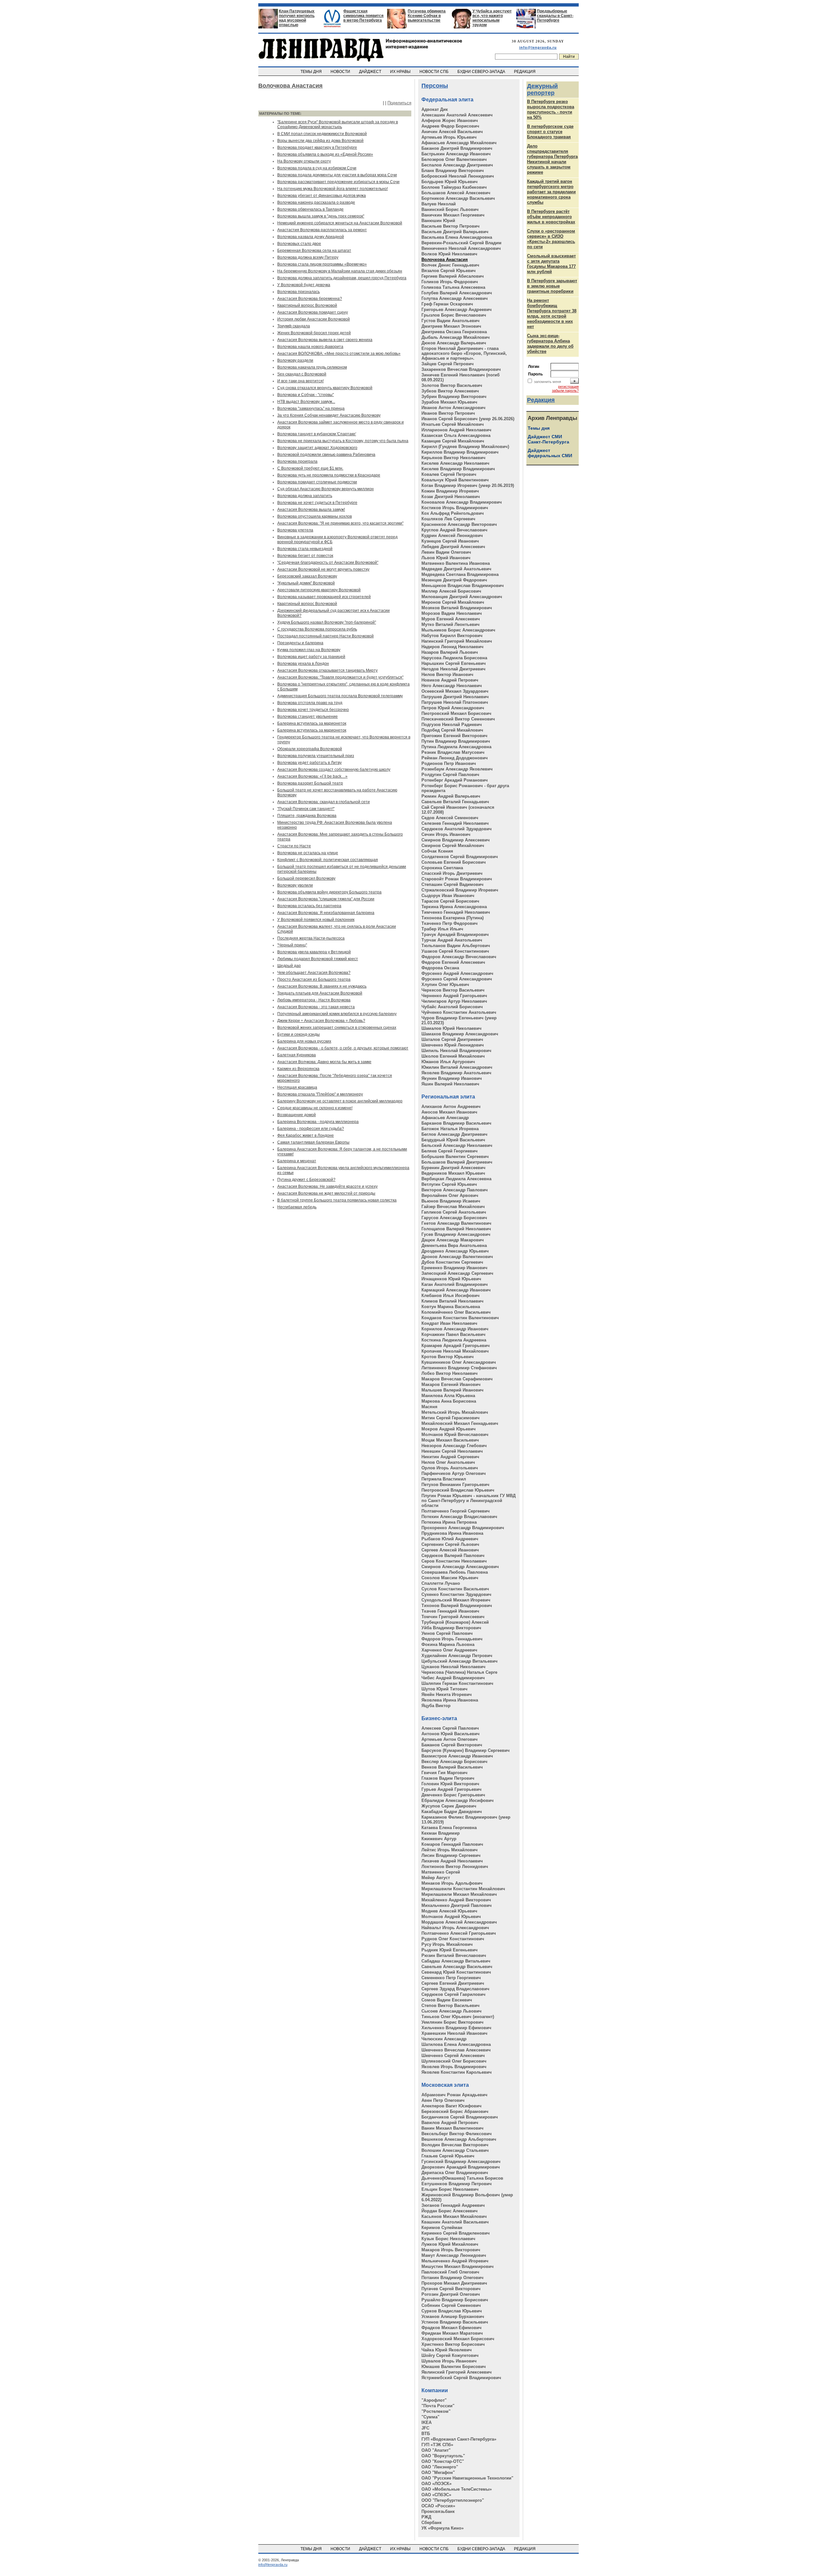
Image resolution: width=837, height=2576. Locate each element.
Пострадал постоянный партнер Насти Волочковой (325, 636)
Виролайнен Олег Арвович (450, 1195)
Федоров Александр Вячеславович (459, 957)
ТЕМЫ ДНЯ (312, 72)
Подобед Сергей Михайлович (452, 730)
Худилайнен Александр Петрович (457, 1656)
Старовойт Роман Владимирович (457, 879)
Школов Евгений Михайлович (453, 1056)
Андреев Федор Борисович (450, 126)
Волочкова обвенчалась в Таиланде (310, 209)
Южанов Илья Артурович (448, 1062)
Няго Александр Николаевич (452, 686)
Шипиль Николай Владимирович (456, 1051)
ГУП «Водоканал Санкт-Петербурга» (459, 2439)
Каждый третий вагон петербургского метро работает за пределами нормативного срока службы (551, 192)
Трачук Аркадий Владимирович (455, 934)
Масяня (429, 1407)
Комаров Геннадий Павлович (452, 1844)
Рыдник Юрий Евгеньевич (450, 1950)
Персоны (435, 86)
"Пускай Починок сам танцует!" (306, 809)
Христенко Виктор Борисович (453, 2344)
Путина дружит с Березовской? (306, 1180)
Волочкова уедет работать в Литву (309, 763)
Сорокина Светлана (442, 868)
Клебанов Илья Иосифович (451, 1296)
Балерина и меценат (297, 1161)
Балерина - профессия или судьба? (311, 1129)
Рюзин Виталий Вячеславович (454, 1955)
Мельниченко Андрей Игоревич (455, 2261)
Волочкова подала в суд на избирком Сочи (317, 168)
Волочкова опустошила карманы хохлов (315, 516)
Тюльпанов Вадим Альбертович (456, 946)
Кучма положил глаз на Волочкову (309, 650)
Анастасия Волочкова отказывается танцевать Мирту (327, 670)
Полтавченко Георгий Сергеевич (456, 1511)
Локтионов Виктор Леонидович (455, 1867)
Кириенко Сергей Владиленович (456, 2233)
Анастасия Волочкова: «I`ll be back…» (312, 776)
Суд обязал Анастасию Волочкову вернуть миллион (325, 489)
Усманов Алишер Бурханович (453, 2317)
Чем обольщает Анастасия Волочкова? (314, 973)
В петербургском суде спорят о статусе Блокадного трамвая (550, 132)
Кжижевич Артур (439, 1839)
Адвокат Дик (435, 109)
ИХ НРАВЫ (401, 72)
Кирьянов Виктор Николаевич (453, 458)
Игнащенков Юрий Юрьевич (451, 1279)
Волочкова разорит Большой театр (310, 783)
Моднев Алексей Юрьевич (449, 1911)
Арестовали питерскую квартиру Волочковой (319, 590)
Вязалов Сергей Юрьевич (449, 271)
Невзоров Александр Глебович (454, 1446)
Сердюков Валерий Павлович (453, 1556)
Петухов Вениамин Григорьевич (455, 1485)
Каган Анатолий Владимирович (455, 1284)
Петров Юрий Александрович (453, 708)
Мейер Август (436, 1878)
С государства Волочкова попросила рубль (317, 629)
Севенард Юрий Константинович (456, 1972)
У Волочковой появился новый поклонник (316, 920)
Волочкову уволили (295, 885)
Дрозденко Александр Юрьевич (455, 1251)
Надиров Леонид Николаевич (453, 647)
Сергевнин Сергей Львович (450, 1544)
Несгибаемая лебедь (297, 1207)
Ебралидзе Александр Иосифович (458, 1800)
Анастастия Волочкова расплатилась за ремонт (322, 230)
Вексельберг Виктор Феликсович (457, 2134)
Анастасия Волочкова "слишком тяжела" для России (326, 899)
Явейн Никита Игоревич (447, 1694)
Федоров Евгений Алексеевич (453, 962)
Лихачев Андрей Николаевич (452, 1861)
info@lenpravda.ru (538, 47)
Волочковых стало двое (299, 244)
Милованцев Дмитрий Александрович (462, 597)
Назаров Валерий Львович (450, 652)
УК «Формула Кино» (443, 2528)
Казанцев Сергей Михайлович (453, 441)
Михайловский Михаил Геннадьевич (460, 1423)
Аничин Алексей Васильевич (452, 132)
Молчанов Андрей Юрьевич (451, 1917)
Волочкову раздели (295, 360)
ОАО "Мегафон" (438, 2472)
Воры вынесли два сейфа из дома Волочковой (320, 141)
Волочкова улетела (295, 530)
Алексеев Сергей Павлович (450, 1728)
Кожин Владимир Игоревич (450, 491)
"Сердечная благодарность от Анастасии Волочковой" (328, 562)
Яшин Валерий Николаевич (450, 1084)
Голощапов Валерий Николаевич (456, 1229)
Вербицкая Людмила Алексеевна (456, 1179)
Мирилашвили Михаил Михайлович (459, 1894)
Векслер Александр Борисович (454, 1762)
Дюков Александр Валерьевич (454, 343)
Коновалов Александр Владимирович (462, 502)
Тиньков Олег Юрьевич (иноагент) (458, 2017)
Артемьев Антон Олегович (450, 1739)
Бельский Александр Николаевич (457, 1145)
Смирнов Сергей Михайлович (453, 846)
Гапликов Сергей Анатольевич (454, 1212)
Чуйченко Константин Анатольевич (459, 1012)
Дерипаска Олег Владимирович (455, 2173)
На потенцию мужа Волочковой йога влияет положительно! (333, 189)
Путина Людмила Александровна (456, 747)
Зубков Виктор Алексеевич (450, 391)
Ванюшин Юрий (438, 221)
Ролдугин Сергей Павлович (450, 775)
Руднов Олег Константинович (453, 1939)
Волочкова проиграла (297, 461)
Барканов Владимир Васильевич (456, 1123)
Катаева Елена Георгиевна (449, 1828)
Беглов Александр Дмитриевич (454, 1134)
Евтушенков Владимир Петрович (457, 2184)
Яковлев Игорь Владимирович (454, 2067)
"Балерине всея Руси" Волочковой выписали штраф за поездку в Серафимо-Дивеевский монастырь (338, 124)
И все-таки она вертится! (300, 381)
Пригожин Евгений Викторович (454, 736)
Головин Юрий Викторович (450, 1784)
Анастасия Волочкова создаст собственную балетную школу (334, 769)
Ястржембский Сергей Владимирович (461, 2378)
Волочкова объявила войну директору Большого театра (329, 892)
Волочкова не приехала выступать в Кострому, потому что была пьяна (343, 441)
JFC (425, 2428)
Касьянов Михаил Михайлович (454, 2216)
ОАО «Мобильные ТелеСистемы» (457, 2489)
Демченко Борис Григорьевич (453, 1795)
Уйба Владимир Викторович (451, 1628)
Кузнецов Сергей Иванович (450, 541)
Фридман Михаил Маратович (452, 2333)
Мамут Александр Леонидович (454, 2255)
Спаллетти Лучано (441, 1583)
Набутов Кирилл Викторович (452, 636)
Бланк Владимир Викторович (453, 171)
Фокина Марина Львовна (448, 1644)
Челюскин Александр (444, 2039)
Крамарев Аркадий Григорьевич (456, 1346)
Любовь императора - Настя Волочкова (314, 1000)
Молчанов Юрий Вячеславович (455, 1435)
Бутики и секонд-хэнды (299, 1034)
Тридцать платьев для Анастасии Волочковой (320, 993)
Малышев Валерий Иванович (453, 1390)
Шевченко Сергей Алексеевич (453, 2056)
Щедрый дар (289, 966)
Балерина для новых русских (304, 1041)
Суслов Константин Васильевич (455, 1589)
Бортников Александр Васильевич (458, 198)
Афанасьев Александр (445, 1118)
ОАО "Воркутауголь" (443, 2456)
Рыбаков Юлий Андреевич (450, 1539)
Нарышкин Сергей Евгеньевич (454, 663)
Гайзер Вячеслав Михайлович (453, 1207)
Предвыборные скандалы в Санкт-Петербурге (555, 16)
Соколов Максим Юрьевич (450, 1578)
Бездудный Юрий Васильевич (453, 1140)
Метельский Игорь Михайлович (455, 1412)
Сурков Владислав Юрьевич (452, 2311)
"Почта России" (438, 2406)
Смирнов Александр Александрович (460, 1567)
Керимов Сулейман (442, 2228)
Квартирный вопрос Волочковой (307, 305)
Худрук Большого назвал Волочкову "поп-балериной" (327, 622)
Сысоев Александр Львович (452, 2011)
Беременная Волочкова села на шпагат (314, 251)
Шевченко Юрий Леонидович (453, 1045)
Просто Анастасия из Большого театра (314, 979)
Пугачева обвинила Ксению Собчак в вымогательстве (427, 16)
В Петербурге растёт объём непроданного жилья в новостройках (551, 217)
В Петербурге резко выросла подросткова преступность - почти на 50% (551, 109)
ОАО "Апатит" (436, 2450)
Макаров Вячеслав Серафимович (457, 1379)
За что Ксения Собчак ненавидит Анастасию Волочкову (329, 415)
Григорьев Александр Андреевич (457, 310)
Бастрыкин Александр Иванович (456, 154)
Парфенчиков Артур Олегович (454, 1473)
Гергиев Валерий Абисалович (453, 276)
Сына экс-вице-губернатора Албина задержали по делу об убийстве (550, 344)
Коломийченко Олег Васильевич (456, 1312)
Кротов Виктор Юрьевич (448, 1357)
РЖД (426, 2517)
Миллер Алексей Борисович (451, 591)
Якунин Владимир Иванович (452, 1078)
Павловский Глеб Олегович (450, 2272)
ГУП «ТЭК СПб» (437, 2445)
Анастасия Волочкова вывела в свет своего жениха (325, 340)
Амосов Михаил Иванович (449, 1112)
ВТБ (426, 2434)
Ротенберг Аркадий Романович (455, 780)
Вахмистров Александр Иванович (457, 1756)
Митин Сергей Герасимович (451, 1418)
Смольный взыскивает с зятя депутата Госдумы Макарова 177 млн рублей (551, 264)
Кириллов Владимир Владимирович (460, 452)
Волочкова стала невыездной (305, 549)
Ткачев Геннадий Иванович (450, 1611)
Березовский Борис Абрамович (455, 2111)
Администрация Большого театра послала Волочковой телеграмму (340, 696)
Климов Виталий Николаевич (453, 1301)
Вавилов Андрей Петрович (450, 2123)
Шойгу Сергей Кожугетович (450, 2355)
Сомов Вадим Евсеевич (447, 2000)
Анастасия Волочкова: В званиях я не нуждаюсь (322, 986)
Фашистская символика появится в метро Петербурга (363, 16)
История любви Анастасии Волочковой (314, 319)
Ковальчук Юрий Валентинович (455, 480)
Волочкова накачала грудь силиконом (312, 367)
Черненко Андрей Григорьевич (454, 996)
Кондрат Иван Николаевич (449, 1323)
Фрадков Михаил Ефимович (452, 2328)
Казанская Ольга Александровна (456, 435)
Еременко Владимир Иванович (454, 1268)
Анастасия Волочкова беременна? (310, 299)
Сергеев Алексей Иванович (450, 1550)
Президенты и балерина (300, 643)
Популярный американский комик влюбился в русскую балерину (337, 1014)
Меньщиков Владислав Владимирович (463, 586)
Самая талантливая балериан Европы (313, 1142)
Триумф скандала (294, 326)
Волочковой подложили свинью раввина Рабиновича (326, 455)
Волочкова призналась (299, 292)
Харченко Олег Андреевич (449, 1650)
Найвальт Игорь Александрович (455, 1928)
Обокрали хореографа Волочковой (310, 749)
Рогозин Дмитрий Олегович (451, 2294)
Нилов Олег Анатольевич (448, 1462)
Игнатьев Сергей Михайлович (453, 424)
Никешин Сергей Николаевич (452, 1451)
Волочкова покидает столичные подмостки (317, 482)
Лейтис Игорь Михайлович (450, 1850)
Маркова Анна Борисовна (449, 1401)
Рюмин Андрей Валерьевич (451, 796)
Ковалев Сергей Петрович (449, 474)
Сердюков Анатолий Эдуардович (457, 829)
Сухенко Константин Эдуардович (456, 1594)
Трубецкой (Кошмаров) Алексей (455, 1622)
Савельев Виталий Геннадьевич (455, 802)
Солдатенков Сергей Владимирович (460, 857)
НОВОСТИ (341, 72)
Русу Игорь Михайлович (447, 1944)
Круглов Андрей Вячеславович (454, 530)
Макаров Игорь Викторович (451, 2250)
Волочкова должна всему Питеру (308, 257)
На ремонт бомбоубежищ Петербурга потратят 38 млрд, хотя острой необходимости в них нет (552, 313)
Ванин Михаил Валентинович (453, 2128)
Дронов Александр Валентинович (457, 1257)
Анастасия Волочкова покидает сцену (313, 312)
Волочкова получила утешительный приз (316, 756)
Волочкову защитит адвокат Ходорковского (317, 448)
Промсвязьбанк (438, 2511)
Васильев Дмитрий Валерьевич (455, 232)
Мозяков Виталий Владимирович (457, 608)
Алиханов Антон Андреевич (451, 1106)
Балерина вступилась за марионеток (312, 723)
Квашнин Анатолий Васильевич (455, 2222)
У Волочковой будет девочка (304, 285)
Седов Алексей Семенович (450, 818)
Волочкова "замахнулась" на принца (311, 408)
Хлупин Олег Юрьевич (445, 985)
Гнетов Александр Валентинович (456, 1223)
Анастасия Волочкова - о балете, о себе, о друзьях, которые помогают (343, 1048)
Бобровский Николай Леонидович (458, 176)
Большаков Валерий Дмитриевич (457, 1162)
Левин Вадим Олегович (446, 552)
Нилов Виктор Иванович (447, 674)
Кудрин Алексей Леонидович (452, 536)
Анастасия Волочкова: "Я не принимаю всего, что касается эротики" (340, 523)
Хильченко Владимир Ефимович (456, 2028)
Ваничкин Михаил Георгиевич (453, 215)
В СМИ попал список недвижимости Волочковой (322, 134)
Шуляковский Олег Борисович (454, 2061)
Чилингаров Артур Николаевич (454, 1001)
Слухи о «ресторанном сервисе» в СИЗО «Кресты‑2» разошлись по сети (551, 239)
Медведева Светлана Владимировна (460, 574)
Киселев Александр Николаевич (455, 463)
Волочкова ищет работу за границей (311, 657)
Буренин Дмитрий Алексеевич (453, 1168)
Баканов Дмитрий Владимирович (457, 148)
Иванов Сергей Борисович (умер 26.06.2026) (468, 419)
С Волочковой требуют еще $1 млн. (310, 468)
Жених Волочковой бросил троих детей (314, 333)
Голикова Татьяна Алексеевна (453, 287)
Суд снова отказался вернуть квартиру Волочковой (325, 388)
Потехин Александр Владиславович (459, 1517)
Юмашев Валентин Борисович (454, 2367)
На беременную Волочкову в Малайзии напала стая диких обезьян (340, 271)
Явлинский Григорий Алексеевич (457, 2372)
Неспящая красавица (297, 1087)
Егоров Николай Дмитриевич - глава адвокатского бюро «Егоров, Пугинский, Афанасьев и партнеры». (464, 353)
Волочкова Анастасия (445, 259)
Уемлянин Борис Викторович (453, 2022)
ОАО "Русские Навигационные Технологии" (467, 2478)
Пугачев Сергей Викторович (451, 2289)
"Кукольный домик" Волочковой (306, 583)
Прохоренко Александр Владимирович (463, 1528)
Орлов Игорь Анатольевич (450, 1468)
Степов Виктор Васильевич (451, 2005)
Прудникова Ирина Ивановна (452, 1533)
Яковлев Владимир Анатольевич (456, 1073)
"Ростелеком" (436, 2411)
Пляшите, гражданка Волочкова (307, 816)
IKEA (427, 2422)
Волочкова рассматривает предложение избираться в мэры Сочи (338, 182)
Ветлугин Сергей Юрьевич (449, 1184)
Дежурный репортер (542, 89)
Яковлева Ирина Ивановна (450, 1700)
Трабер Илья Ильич (442, 929)
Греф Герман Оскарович (447, 304)
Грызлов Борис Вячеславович (454, 315)
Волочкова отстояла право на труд (310, 703)
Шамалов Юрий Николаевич (452, 1028)
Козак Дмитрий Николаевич (451, 497)
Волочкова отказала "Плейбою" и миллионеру (320, 1094)
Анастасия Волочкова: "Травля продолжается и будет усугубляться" (340, 677)
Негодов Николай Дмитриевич (453, 669)
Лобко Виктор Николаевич (450, 1373)
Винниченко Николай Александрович (461, 248)
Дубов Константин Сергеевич (452, 1262)
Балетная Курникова (297, 1055)
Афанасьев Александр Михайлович (459, 143)
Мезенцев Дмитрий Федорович (454, 580)
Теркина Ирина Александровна (454, 907)
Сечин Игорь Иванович (446, 834)
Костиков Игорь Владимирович (455, 508)
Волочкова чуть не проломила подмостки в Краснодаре (329, 475)
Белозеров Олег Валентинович (454, 159)
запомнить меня (547, 382)
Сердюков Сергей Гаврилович (453, 1994)
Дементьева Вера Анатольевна (454, 1245)
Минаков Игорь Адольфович (452, 1883)
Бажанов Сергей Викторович (452, 1745)
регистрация (568, 387)
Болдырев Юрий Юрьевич (450, 182)
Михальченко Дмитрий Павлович (457, 1905)
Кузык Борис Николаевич (448, 2239)
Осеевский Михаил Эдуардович (455, 691)
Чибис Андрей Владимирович (453, 1678)
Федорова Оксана (440, 968)
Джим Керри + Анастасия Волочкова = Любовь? (321, 1021)
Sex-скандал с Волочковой (302, 374)
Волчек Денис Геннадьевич (450, 265)
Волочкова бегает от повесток (305, 556)
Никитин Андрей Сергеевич (450, 1457)
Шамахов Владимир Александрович (460, 1034)
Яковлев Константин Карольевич (457, 2072)
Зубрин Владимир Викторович (454, 397)
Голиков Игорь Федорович (450, 282)
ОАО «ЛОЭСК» (436, 2484)
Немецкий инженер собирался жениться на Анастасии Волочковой (340, 223)
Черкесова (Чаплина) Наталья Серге (459, 1672)
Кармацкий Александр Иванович (456, 1290)
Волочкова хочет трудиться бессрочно (313, 710)
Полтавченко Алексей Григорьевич (459, 1933)
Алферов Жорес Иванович (450, 121)
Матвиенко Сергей (441, 1872)
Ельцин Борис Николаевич (450, 2189)
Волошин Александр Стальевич (455, 2150)
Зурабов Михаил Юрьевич (449, 402)
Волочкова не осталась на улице (308, 853)
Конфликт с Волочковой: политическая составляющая (328, 860)
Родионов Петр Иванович (449, 763)
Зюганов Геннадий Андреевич (453, 2205)
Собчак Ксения (437, 851)
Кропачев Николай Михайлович (455, 1351)
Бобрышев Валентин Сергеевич (455, 1157)
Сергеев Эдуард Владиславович (455, 1989)
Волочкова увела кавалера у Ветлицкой (314, 952)
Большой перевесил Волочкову (306, 878)
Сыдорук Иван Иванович (448, 896)
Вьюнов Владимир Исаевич (451, 1201)
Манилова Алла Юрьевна (448, 1396)
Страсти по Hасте (294, 846)
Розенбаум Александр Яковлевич (457, 769)
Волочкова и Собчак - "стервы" (306, 395)
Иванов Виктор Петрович (448, 413)
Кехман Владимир (441, 1833)
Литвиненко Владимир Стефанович (459, 1368)
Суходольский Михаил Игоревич (456, 1600)
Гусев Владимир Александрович (456, 1234)
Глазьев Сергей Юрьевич (448, 2156)
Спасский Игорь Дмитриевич (452, 873)
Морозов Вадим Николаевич (452, 613)
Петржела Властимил (444, 1479)
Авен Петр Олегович (443, 2100)
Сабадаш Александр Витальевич (456, 1961)
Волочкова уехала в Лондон (303, 664)
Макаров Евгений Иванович (451, 1384)
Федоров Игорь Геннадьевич (452, 1639)
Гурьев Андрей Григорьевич (452, 1789)
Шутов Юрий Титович (444, 1689)
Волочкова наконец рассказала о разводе (316, 202)
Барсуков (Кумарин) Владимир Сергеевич (466, 1750)
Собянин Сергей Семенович (451, 2305)
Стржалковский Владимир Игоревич (460, 890)
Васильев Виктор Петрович (451, 226)
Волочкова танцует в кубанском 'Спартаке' (317, 434)
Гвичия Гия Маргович (444, 1773)
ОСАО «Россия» (438, 2506)
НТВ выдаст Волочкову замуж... (306, 402)
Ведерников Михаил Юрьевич (453, 1173)
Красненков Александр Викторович (459, 524)
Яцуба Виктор (436, 1706)
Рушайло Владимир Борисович (455, 2300)
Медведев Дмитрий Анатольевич (456, 569)
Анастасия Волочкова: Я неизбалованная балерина (326, 913)
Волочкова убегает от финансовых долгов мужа (322, 196)
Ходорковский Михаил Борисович (458, 2339)
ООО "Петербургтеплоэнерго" (453, 2500)
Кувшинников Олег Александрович (459, 1362)
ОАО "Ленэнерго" (440, 2467)
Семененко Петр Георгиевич (451, 1978)
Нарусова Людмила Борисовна (454, 658)
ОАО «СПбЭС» (436, 2495)
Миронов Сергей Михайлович (453, 602)
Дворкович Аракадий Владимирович (461, 2167)
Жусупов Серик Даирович (449, 1806)
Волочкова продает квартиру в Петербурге (317, 147)
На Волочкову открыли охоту (304, 161)
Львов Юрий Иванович (446, 558)
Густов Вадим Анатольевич (451, 321)
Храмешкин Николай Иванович (454, 2033)
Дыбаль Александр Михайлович (456, 337)
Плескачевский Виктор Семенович (458, 719)
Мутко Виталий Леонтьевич (451, 624)
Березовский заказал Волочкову (307, 576)
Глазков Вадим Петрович (448, 1778)
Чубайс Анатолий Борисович (452, 1007)
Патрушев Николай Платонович (455, 702)
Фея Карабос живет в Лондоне (306, 1135)
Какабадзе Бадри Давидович (452, 1812)
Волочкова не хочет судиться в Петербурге (317, 503)
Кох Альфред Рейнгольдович (453, 513)
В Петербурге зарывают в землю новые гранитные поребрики (552, 286)
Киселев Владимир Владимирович (458, 469)
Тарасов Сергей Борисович (450, 901)
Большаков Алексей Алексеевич (456, 193)
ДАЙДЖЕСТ (371, 72)
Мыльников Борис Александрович (458, 630)
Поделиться (399, 103)
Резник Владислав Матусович (453, 752)
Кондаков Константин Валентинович (460, 1318)
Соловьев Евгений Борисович (454, 862)
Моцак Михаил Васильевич (450, 1440)
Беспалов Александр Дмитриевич (457, 165)
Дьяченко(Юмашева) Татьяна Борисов (462, 2178)
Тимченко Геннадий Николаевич (456, 912)
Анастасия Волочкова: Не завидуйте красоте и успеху (327, 1186)
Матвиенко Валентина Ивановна (456, 563)
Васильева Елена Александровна (457, 237)
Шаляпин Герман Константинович (457, 1683)
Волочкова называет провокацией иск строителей (324, 597)
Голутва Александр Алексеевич (455, 298)
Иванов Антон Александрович (453, 408)
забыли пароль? (565, 390)
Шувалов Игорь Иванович (449, 2361)
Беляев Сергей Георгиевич (450, 1151)
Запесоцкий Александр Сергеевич (457, 1273)
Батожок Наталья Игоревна (450, 1129)
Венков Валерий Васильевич (452, 1767)
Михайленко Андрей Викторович (456, 1900)
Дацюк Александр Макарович (453, 1240)
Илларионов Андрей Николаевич (456, 430)
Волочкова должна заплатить (305, 496)
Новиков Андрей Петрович (450, 680)
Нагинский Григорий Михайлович (457, 641)
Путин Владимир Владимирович (456, 741)
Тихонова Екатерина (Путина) (453, 918)
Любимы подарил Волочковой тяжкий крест (318, 959)
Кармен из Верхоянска (298, 1069)
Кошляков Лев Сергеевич (448, 519)
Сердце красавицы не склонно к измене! (315, 1108)
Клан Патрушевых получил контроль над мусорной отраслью (297, 18)
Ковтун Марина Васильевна (451, 1307)
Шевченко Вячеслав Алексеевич (456, 2050)
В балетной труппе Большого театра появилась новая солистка (337, 1200)
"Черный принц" (292, 945)
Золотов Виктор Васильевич (452, 385)
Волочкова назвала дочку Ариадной (311, 237)
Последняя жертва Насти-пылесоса (311, 938)
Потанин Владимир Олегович (453, 2278)
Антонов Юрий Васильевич (451, 1734)
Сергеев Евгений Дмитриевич (453, 1983)
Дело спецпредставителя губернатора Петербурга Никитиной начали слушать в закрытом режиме (552, 159)
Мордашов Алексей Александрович (459, 1922)
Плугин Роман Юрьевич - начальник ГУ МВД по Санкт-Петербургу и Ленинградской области (469, 1501)
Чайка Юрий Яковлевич (447, 2350)
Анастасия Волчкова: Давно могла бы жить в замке (324, 1062)
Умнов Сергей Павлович (447, 1633)
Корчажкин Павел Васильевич (453, 1334)
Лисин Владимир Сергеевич (451, 1855)
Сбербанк (432, 2523)
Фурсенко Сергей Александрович (457, 979)
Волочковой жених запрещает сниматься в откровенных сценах (337, 1028)
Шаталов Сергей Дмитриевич (452, 1039)
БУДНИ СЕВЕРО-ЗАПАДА (482, 72)
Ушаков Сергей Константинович (455, 951)
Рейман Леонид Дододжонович (455, 758)
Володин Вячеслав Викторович (455, 2145)
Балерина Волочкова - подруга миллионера (318, 1122)
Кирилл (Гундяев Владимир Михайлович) (465, 447)
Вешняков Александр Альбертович (459, 2139)
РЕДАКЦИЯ (525, 72)
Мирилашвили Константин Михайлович (463, 1889)
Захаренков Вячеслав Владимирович (461, 369)
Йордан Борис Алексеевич (450, 2211)
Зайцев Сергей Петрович (448, 364)
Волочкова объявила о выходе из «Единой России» (325, 154)
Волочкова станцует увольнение (307, 717)
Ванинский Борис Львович (450, 209)
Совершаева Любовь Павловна (455, 1572)
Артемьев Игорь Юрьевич (449, 137)
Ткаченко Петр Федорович (450, 923)
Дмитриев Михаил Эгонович (451, 326)
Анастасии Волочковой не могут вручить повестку (323, 569)
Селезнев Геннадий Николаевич (455, 823)
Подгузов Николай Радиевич (452, 725)
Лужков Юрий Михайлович (450, 2244)
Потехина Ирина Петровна (449, 1522)
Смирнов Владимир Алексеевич (456, 840)
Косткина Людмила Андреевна (454, 1340)
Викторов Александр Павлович (455, 1190)
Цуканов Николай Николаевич (453, 1667)
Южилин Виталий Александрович (457, 1067)
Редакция (541, 400)
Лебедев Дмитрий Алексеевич (453, 547)
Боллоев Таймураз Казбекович (454, 187)
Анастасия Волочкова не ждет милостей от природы (326, 1193)
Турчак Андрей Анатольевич (452, 940)
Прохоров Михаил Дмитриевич (454, 2283)
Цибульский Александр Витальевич (460, 1661)
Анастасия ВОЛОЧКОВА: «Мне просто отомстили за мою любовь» (339, 354)
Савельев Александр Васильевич (457, 1967)
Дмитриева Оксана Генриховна (454, 332)
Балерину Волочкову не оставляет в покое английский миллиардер (340, 1101)
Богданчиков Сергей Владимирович (460, 2117)
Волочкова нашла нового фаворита (310, 347)
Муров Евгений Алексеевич (451, 619)
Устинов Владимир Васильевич (455, 2322)
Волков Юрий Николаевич (449, 254)
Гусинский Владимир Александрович (461, 2161)
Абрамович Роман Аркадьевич (454, 2095)
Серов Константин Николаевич (454, 1561)
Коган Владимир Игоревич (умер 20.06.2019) (468, 485)
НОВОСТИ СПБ (435, 72)
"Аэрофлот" (434, 2400)
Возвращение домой (297, 1115)
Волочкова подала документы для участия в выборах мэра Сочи (337, 175)
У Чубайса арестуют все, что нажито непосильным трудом (492, 18)
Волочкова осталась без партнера (309, 906)
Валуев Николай (439, 204)
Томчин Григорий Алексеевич (453, 1617)
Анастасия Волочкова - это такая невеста (316, 1007)
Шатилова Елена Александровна (456, 2044)
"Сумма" (430, 2417)
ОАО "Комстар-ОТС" (443, 2461)
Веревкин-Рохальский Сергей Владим (461, 243)
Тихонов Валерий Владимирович (457, 1606)
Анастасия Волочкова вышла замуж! (311, 510)
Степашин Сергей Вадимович (453, 884)
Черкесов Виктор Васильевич (453, 990)
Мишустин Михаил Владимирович (458, 2266)
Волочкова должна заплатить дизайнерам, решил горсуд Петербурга (342, 278)
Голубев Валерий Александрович (457, 293)
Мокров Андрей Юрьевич (449, 1429)
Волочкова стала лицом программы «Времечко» (322, 264)
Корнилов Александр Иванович (455, 1329)
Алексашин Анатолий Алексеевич (457, 115)
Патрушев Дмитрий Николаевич (455, 697)
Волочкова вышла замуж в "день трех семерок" (321, 216)
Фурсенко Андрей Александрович (457, 973)
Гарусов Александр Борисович (454, 1218)
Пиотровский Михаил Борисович (456, 713)
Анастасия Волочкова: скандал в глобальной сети (324, 802)
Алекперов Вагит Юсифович (452, 2106)
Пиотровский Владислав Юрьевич (458, 1490)
